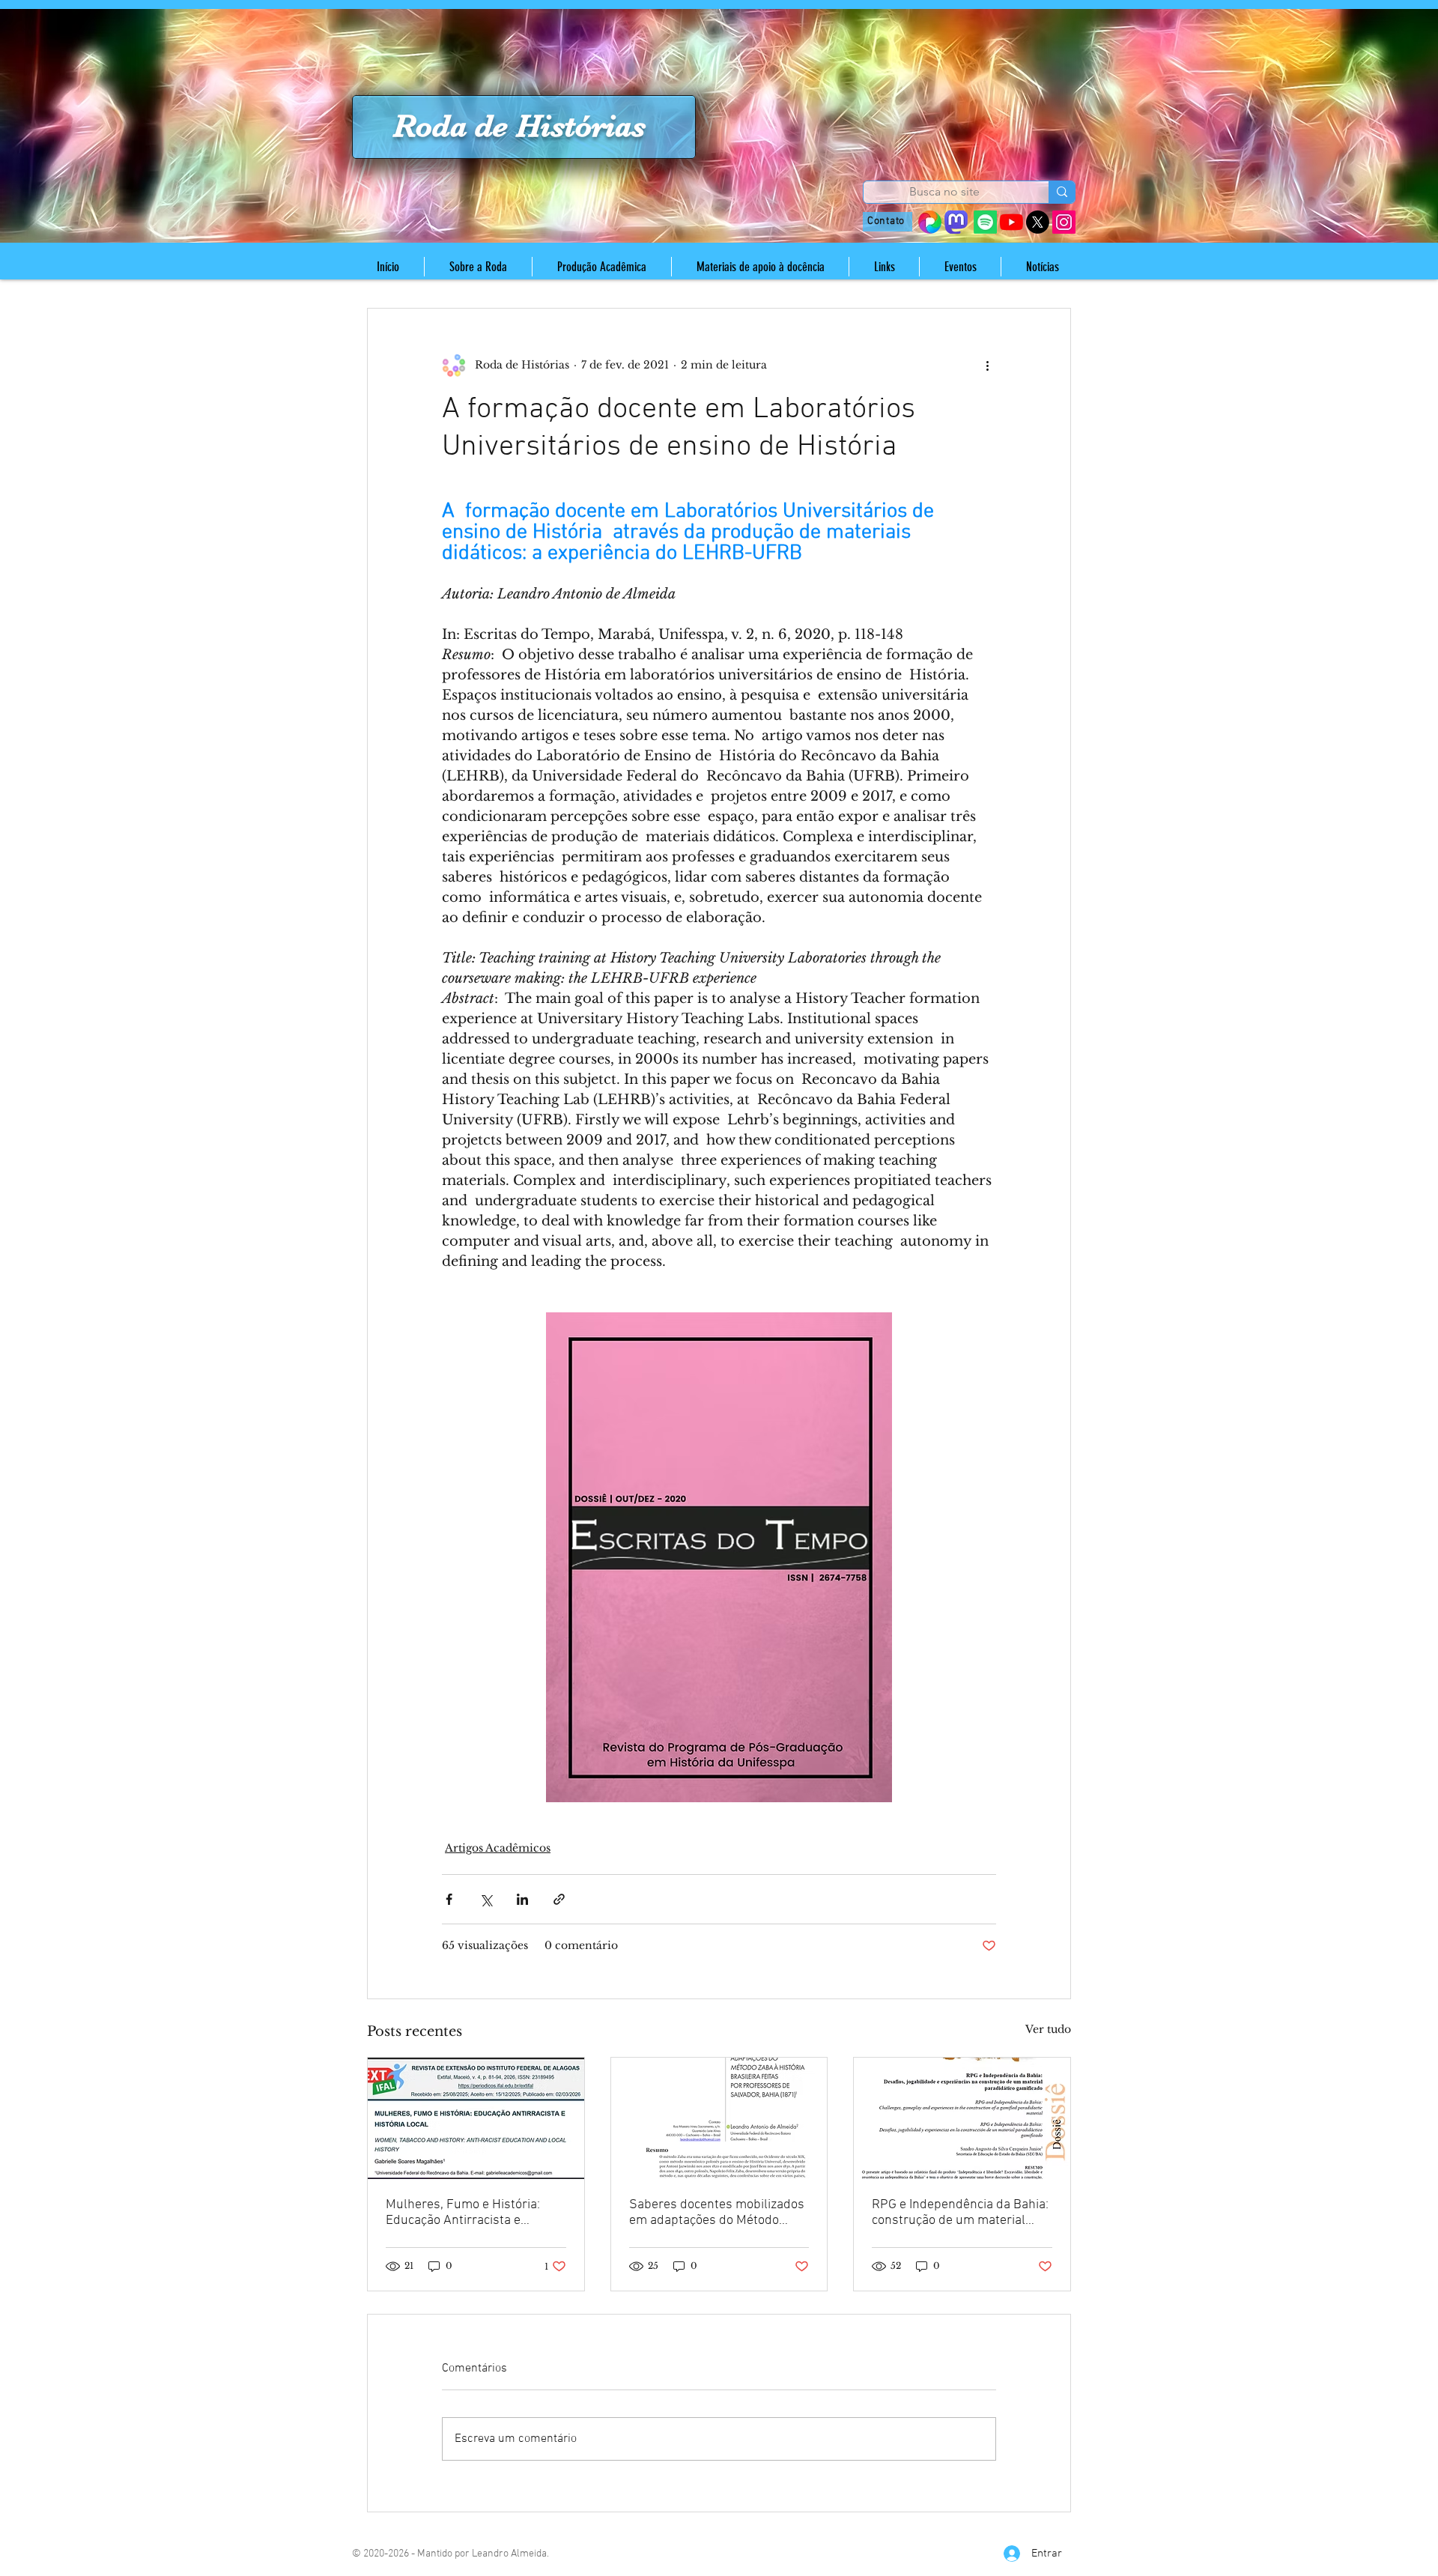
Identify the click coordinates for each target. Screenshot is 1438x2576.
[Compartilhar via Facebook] (449, 1899)
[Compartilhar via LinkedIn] (522, 1899)
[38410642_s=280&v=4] (930, 222)
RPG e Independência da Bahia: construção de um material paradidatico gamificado (960, 2213)
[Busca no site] (1062, 192)
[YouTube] (1011, 222)
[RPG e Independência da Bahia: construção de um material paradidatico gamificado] (962, 2118)
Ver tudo (1048, 2029)
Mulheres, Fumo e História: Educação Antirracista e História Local (463, 2213)
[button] (478, 267)
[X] (1038, 222)
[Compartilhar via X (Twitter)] (486, 1899)
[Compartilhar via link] (559, 1899)
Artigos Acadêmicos (498, 1848)
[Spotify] (985, 222)
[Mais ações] (987, 366)
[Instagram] (1064, 222)
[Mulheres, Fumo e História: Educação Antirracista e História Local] (476, 2118)
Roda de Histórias (519, 126)
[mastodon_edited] (956, 222)
